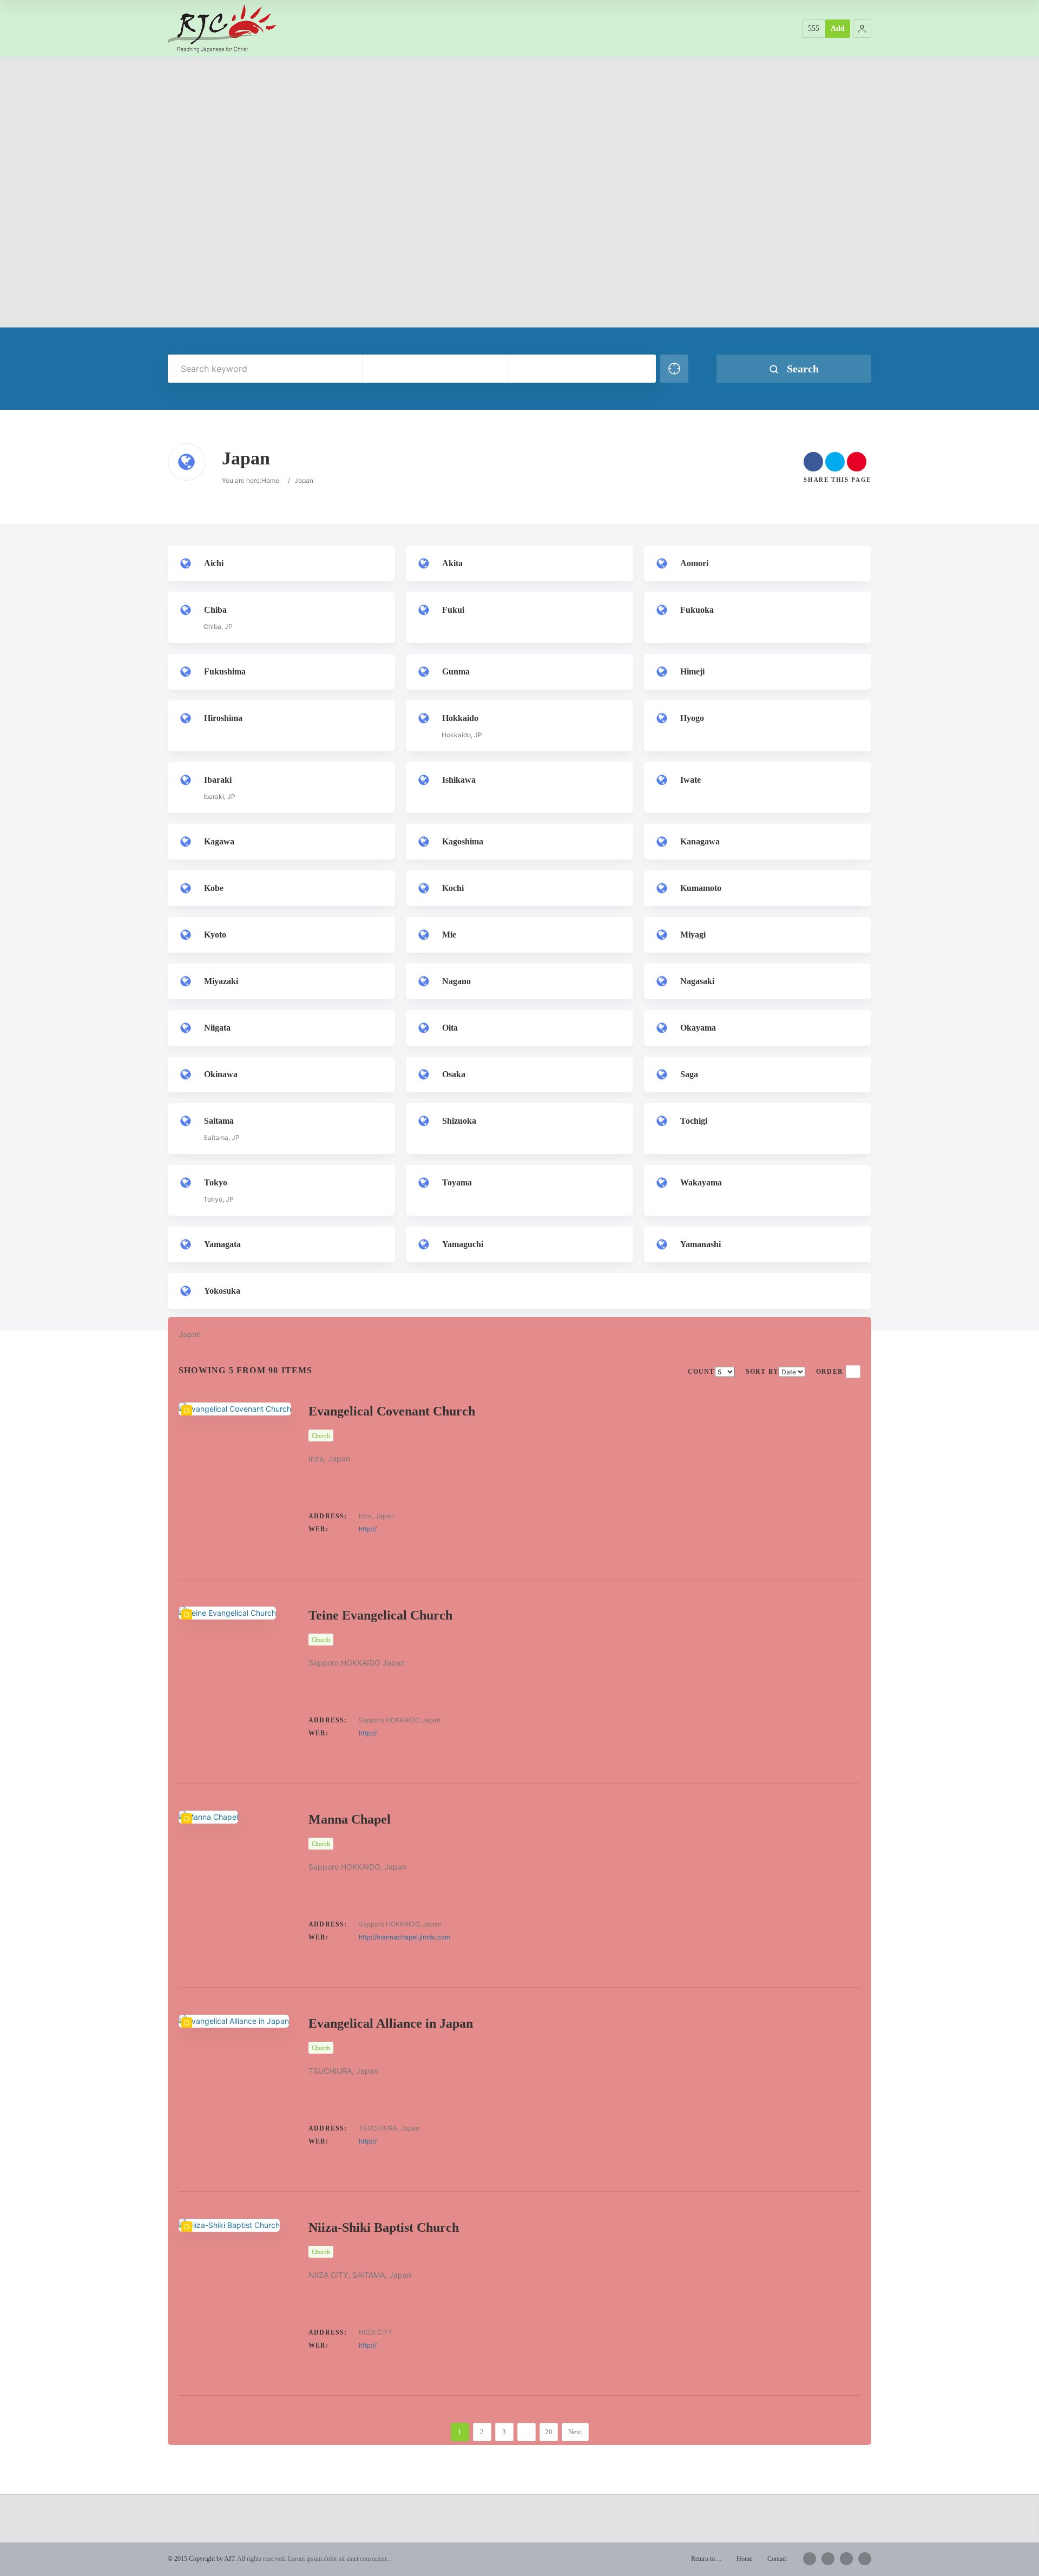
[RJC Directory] (222, 28)
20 (549, 2432)
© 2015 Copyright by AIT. (202, 2559)
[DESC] (853, 1372)
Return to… (706, 2559)
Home (270, 480)
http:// (368, 1529)
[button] (862, 29)
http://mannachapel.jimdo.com (405, 1937)
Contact (777, 2559)
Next (575, 2432)
